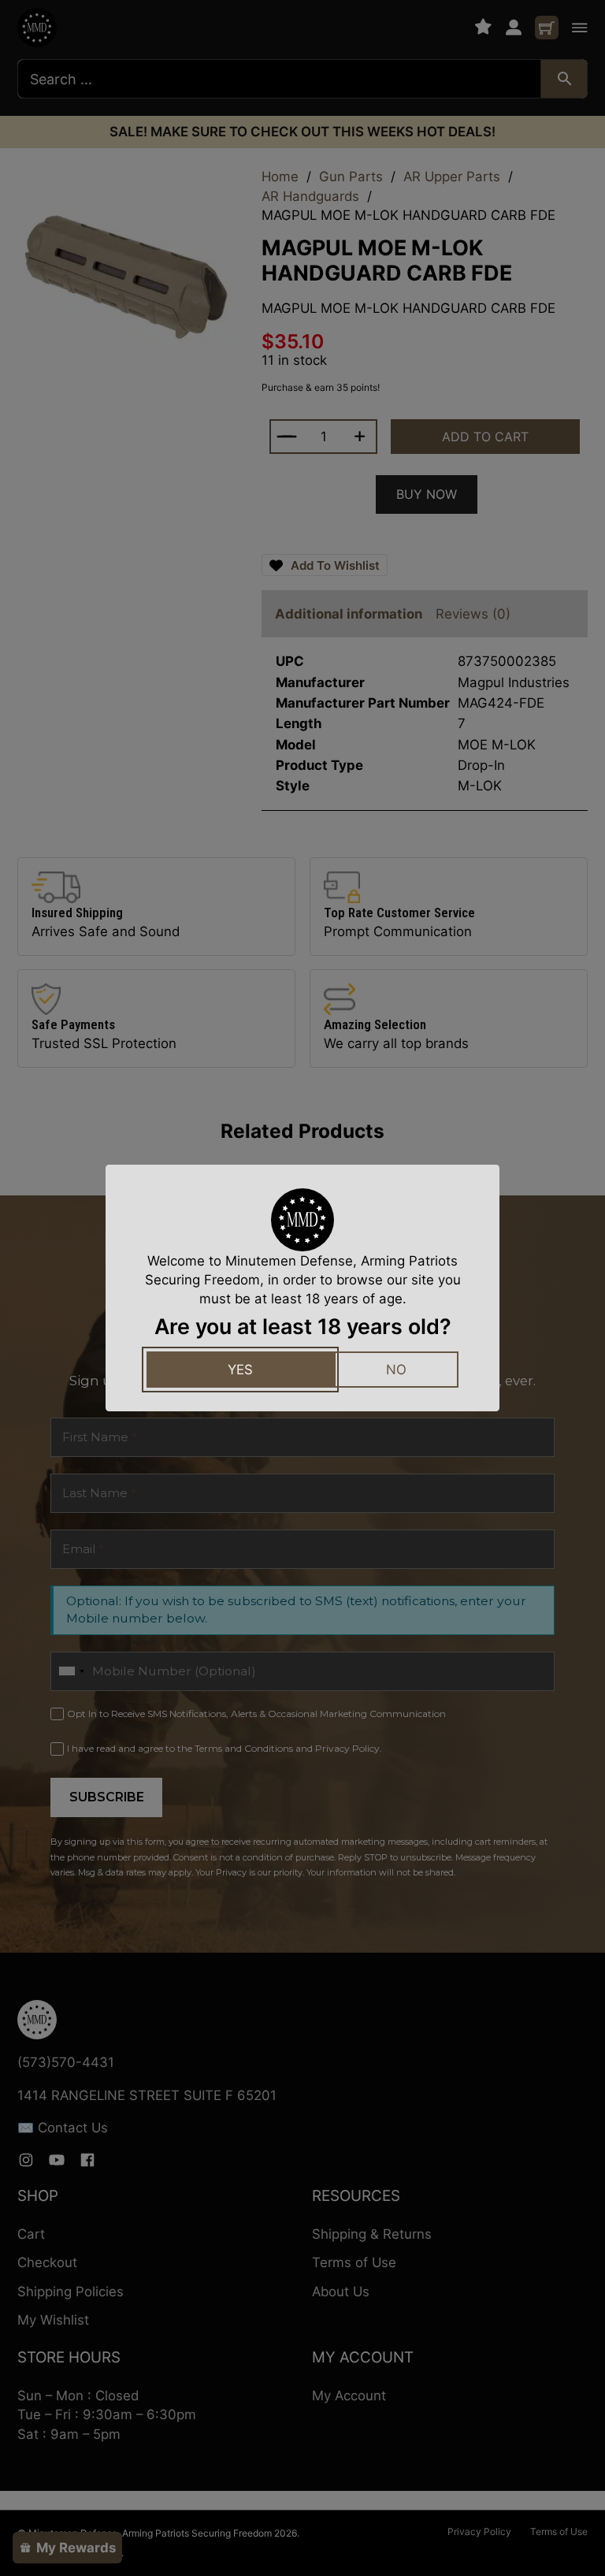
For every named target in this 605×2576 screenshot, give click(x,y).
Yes (240, 1370)
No (396, 1370)
